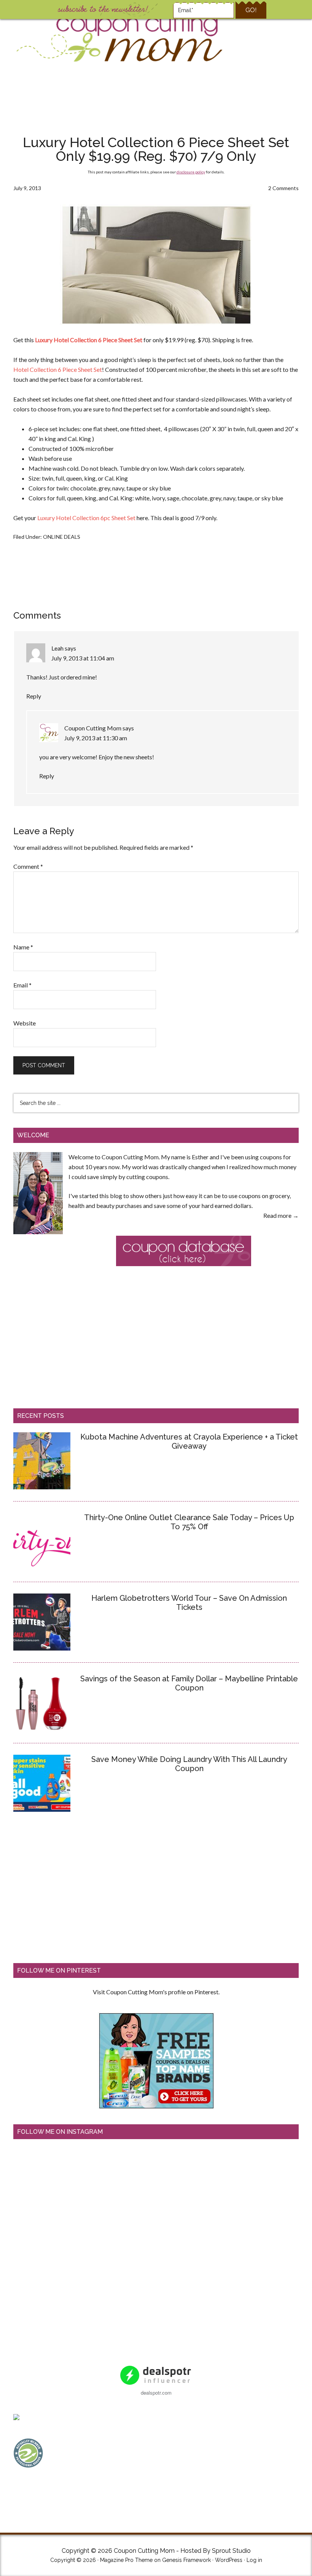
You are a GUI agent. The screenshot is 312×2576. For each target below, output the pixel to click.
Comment (28, 866)
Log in (254, 2560)
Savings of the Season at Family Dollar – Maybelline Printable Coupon (189, 1683)
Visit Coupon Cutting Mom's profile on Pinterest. (156, 1992)
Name (23, 947)
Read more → (281, 1215)
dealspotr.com (156, 2393)
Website (25, 1023)
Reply (34, 696)
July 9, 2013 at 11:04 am (83, 658)
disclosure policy (191, 172)
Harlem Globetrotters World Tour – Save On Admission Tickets (189, 1603)
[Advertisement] (156, 100)
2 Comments (283, 188)
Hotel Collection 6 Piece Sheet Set (58, 369)
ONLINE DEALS (62, 537)
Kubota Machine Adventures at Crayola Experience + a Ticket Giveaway (189, 1441)
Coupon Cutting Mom (118, 38)
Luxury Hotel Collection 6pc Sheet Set (86, 518)
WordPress (229, 2560)
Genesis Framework (186, 2560)
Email (22, 985)
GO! (251, 10)
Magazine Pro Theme (126, 2560)
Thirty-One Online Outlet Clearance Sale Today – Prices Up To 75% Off (189, 1522)
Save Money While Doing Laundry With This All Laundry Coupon (189, 1764)
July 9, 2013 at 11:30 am (96, 738)
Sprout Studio (231, 2551)
